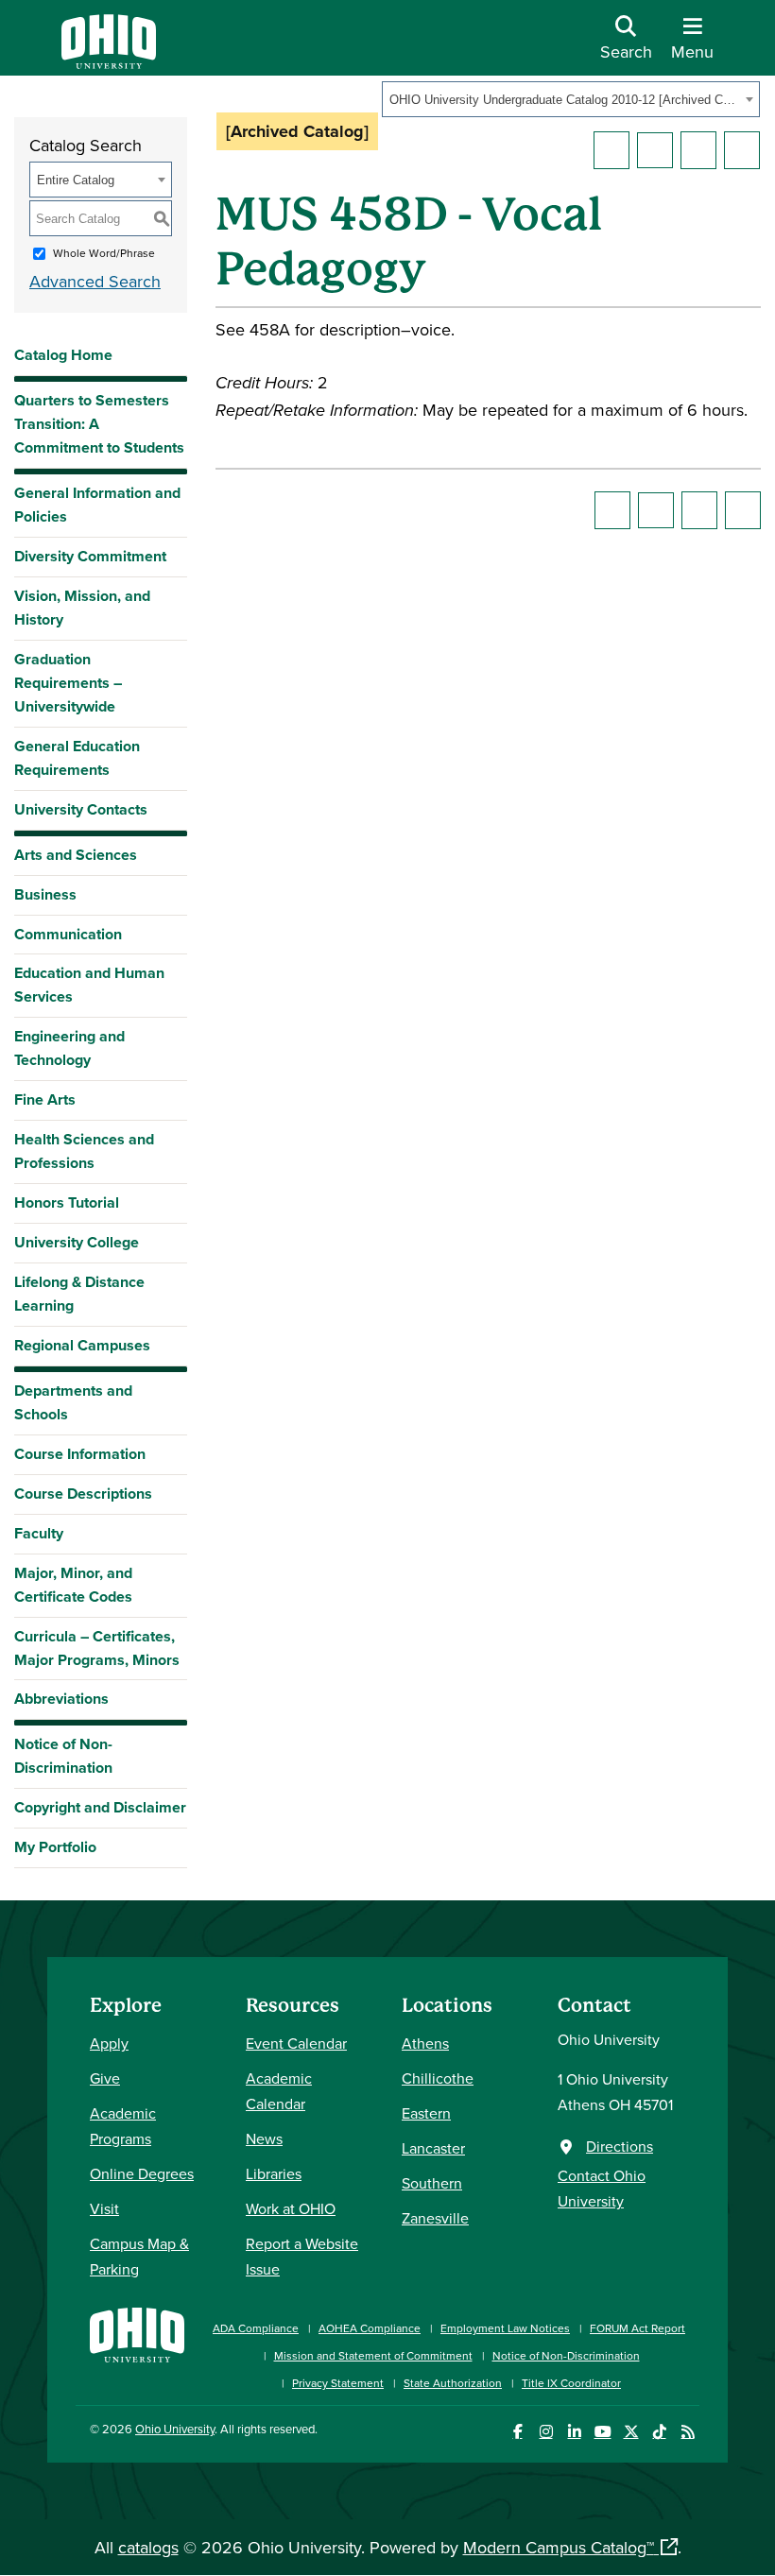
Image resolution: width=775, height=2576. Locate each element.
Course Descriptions (83, 1494)
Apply (109, 2043)
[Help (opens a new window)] (742, 150)
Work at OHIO (291, 2208)
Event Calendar (296, 2043)
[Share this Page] (655, 150)
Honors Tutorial (67, 1202)
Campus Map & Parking (139, 2256)
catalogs (148, 2547)
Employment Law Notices (505, 2328)
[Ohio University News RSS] (688, 2432)
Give (105, 2078)
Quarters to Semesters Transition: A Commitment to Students (99, 424)
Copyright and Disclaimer (100, 1807)
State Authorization (453, 2383)
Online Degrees (142, 2173)
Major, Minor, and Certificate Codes (73, 1585)
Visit (104, 2208)
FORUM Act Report (637, 2328)
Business (45, 894)
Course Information (80, 1454)
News (264, 2138)
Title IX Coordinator (571, 2383)
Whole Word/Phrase (104, 253)
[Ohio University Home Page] (137, 2346)
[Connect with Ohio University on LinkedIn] (574, 2432)
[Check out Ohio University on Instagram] (546, 2432)
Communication (68, 934)
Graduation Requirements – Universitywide (68, 683)
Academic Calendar (279, 2091)
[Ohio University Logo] (109, 63)
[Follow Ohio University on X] (631, 2432)
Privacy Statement (338, 2383)
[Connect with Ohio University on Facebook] (517, 2432)
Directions (620, 2146)
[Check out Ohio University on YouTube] (603, 2432)
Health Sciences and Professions (84, 1151)
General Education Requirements (77, 758)
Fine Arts (45, 1099)
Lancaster (433, 2148)
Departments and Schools (73, 1402)
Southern (432, 2183)
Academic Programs (123, 2126)
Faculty (39, 1533)
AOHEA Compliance (370, 2328)
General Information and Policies (97, 505)
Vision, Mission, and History (82, 608)
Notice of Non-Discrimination (63, 1756)
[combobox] (571, 99)
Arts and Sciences (76, 855)
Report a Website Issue (302, 2256)
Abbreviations (61, 1699)
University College (77, 1242)
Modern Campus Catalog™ (559, 2547)
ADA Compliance (256, 2328)
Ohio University (175, 2429)
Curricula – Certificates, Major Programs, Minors (97, 1648)
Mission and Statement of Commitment (373, 2355)
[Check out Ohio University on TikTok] (659, 2432)
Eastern (426, 2113)
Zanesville (435, 2218)
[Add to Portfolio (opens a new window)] (611, 150)
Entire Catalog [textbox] (76, 180)
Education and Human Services (89, 985)
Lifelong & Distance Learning (79, 1294)
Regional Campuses (82, 1345)
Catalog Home (63, 355)
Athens (425, 2043)
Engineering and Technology (69, 1048)
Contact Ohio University (602, 2188)
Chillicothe (438, 2078)
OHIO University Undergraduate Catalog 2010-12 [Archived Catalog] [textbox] (565, 100)
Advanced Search (95, 281)
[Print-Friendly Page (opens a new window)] (698, 150)
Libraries (274, 2173)
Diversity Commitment (90, 556)
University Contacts (81, 809)
